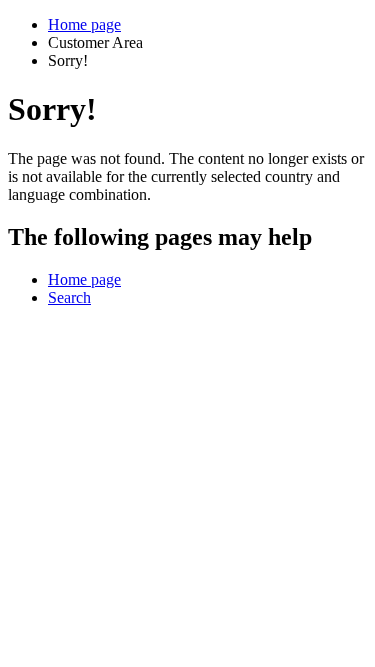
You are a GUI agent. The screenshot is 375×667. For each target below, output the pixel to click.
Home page (84, 24)
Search (69, 297)
